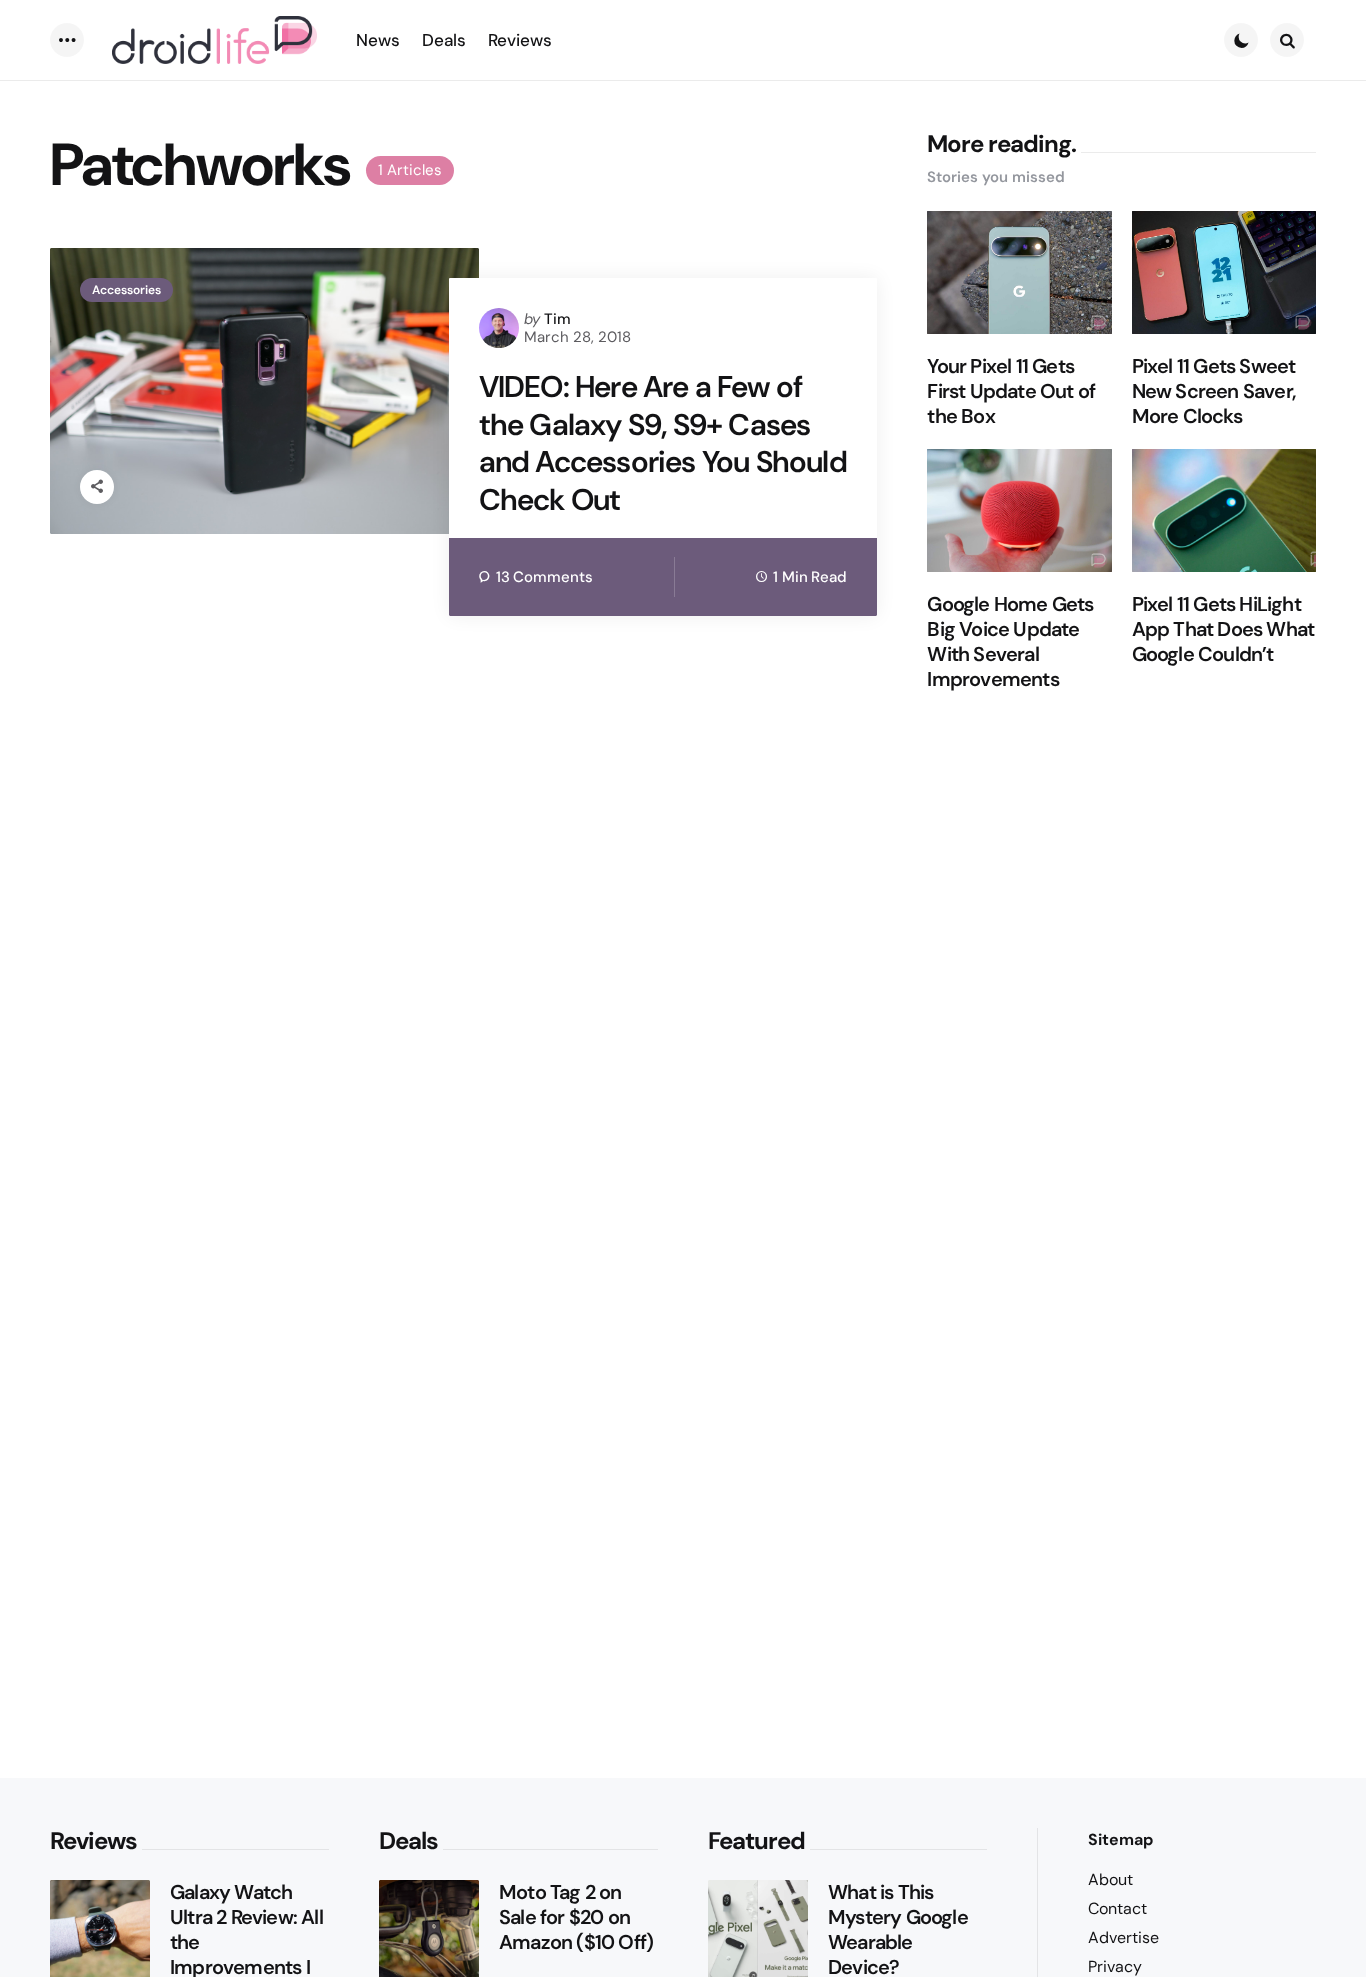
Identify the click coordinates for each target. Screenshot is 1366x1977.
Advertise (1123, 1937)
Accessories (126, 290)
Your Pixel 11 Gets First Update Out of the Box (1011, 391)
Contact (1117, 1908)
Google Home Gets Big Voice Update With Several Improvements (1010, 642)
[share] (97, 487)
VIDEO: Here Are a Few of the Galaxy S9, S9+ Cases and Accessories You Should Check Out (663, 443)
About (1110, 1879)
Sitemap (1120, 1839)
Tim (557, 319)
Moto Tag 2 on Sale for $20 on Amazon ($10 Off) (576, 1917)
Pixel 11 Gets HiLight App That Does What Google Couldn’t (1223, 629)
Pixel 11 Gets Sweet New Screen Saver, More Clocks (1214, 391)
